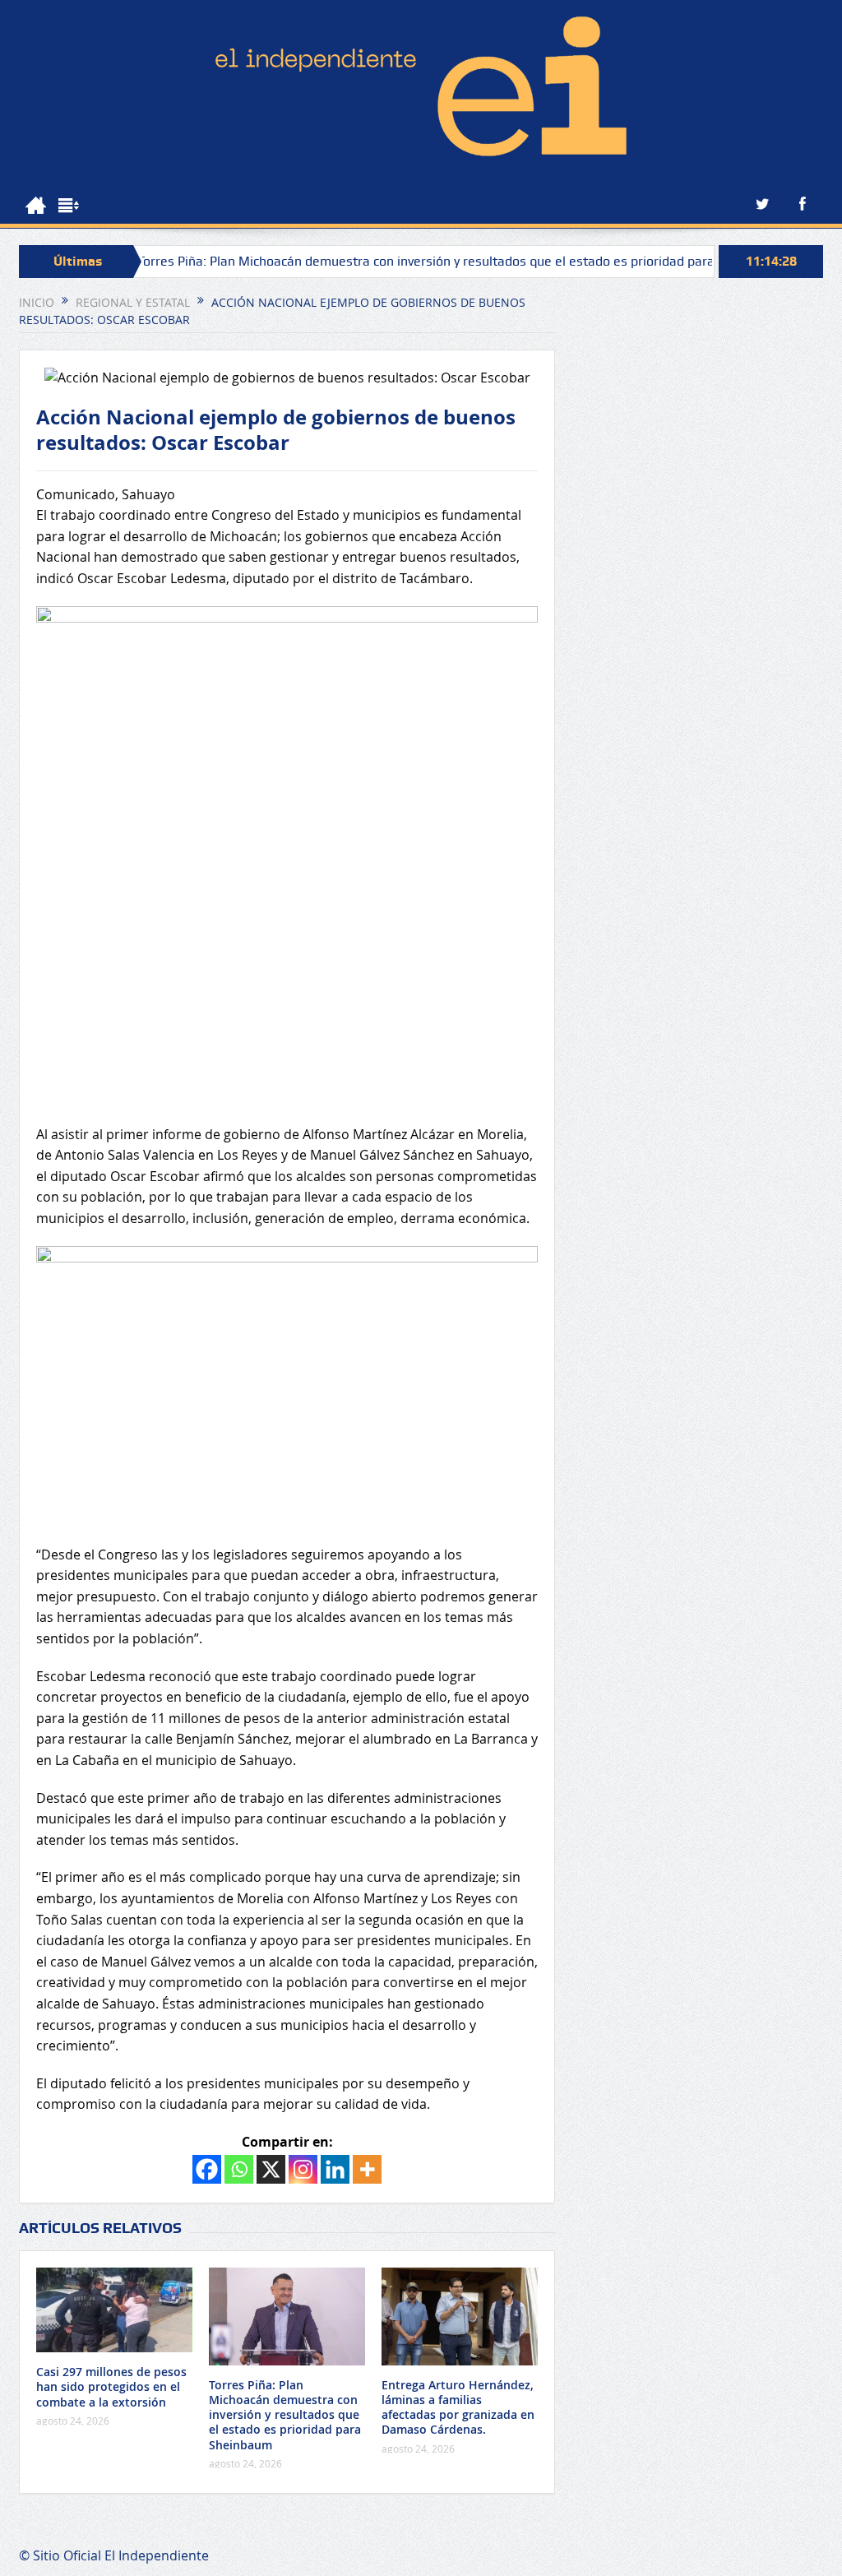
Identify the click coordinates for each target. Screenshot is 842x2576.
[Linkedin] (335, 2169)
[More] (367, 2169)
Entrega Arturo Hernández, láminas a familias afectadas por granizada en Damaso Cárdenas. (458, 2407)
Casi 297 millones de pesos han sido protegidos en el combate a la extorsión (111, 2386)
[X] (271, 2169)
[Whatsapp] (239, 2169)
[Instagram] (303, 2169)
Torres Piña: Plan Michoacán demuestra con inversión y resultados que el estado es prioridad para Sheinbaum (406, 261)
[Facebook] (207, 2169)
